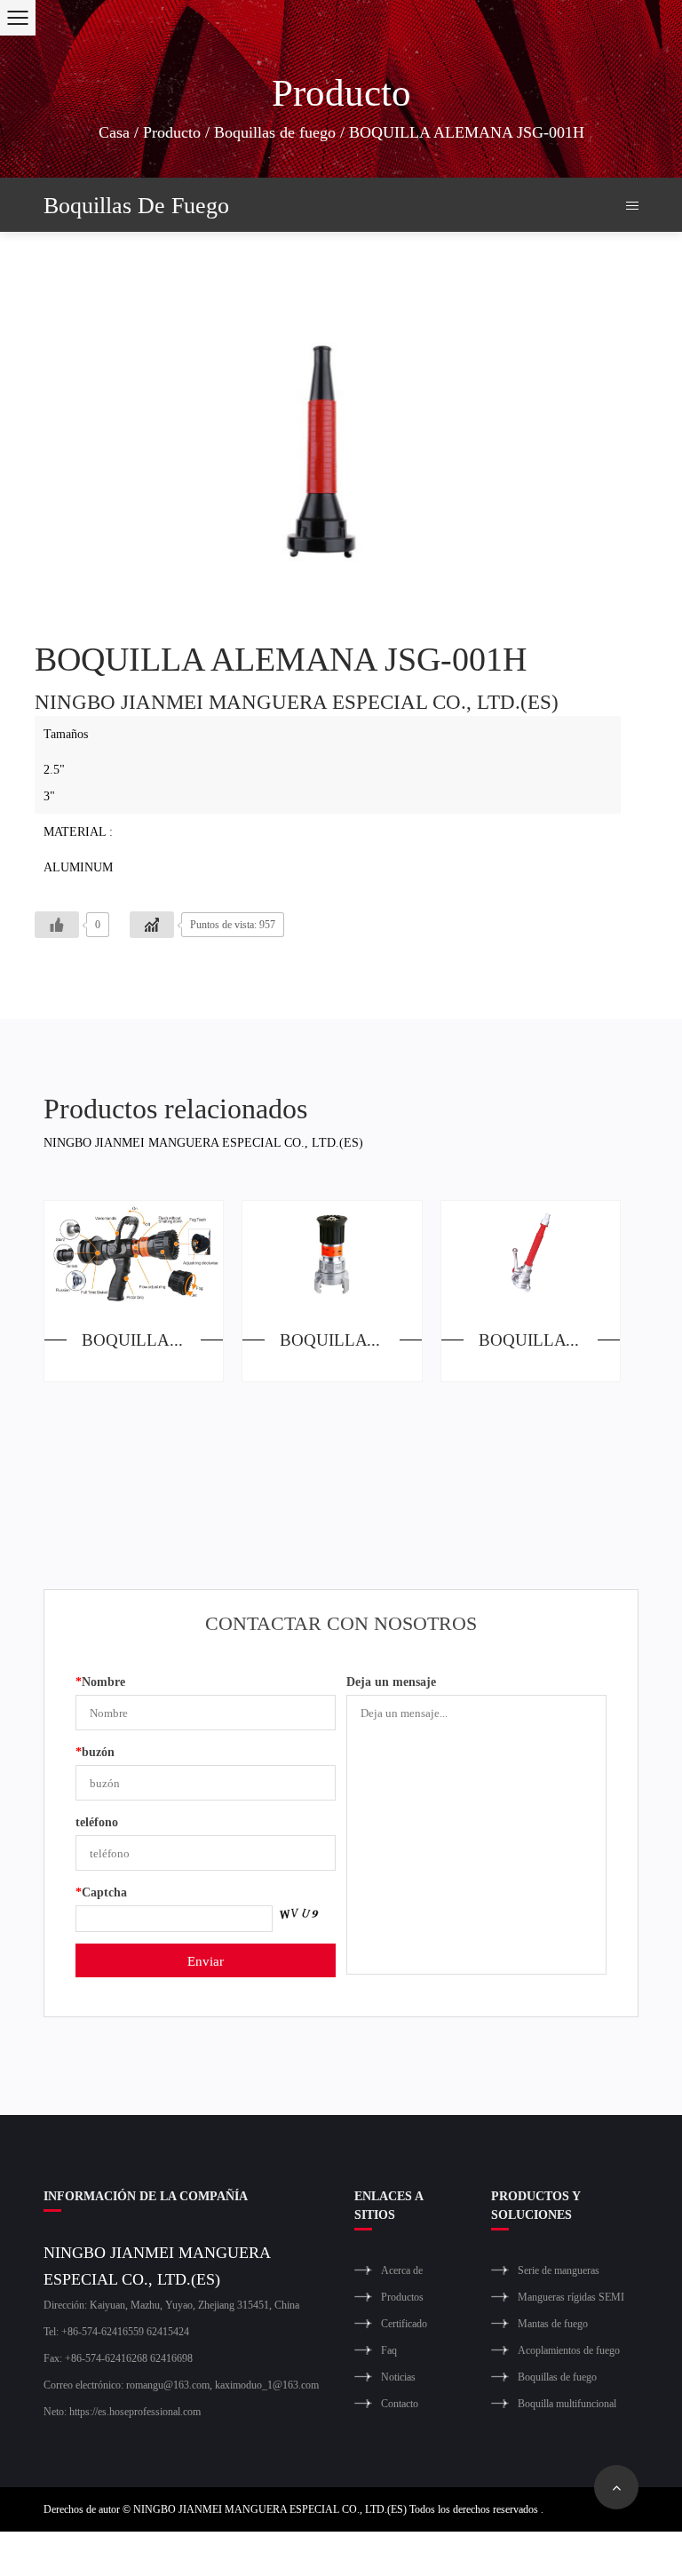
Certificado (404, 2323)
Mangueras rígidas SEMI (571, 2297)
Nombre (100, 1681)
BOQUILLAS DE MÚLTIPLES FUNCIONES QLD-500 (152, 1339)
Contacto (400, 2403)
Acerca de (402, 2270)
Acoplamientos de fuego (569, 2350)
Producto (172, 131)
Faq (389, 2350)
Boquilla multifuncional (567, 2403)
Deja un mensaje (391, 1681)
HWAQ (569, 2553)
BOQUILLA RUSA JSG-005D (549, 1339)
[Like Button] (57, 925)
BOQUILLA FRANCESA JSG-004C (350, 1339)
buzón (95, 1751)
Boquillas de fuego (275, 131)
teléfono (97, 1821)
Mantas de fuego (553, 2323)
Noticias (398, 2377)
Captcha (101, 1892)
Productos (402, 2297)
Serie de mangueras (559, 2270)
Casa (114, 131)
